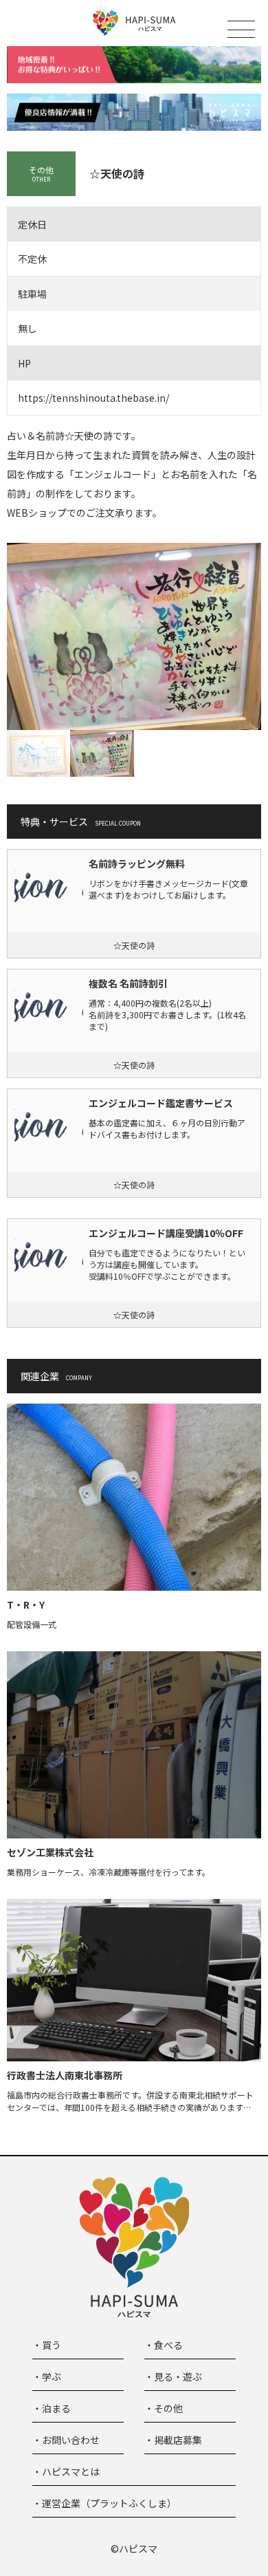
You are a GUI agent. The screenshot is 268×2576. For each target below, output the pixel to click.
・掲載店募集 (173, 2440)
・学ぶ (47, 2376)
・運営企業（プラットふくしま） (104, 2503)
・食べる (164, 2345)
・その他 (164, 2408)
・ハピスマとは (66, 2471)
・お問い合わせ (66, 2440)
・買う (47, 2345)
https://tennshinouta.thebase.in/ (93, 398)
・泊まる (52, 2408)
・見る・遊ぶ (173, 2376)
